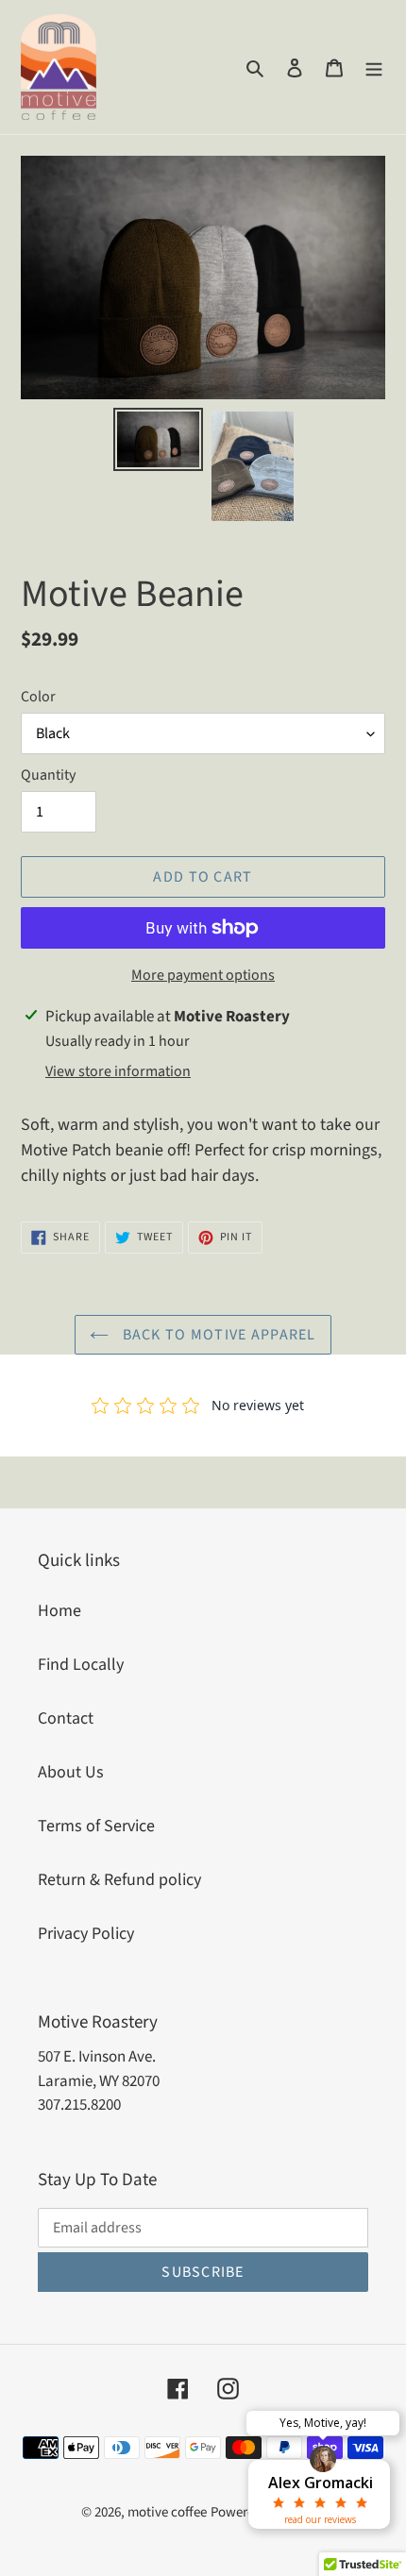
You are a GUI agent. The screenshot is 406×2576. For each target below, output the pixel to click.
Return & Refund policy (119, 1880)
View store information (118, 1071)
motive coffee (167, 2512)
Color (38, 697)
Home (59, 1611)
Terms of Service (96, 1826)
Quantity (48, 775)
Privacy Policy (86, 1934)
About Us (71, 1772)
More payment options (203, 975)
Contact (66, 1718)
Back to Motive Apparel (217, 1335)
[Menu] (374, 67)
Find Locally (81, 1665)
